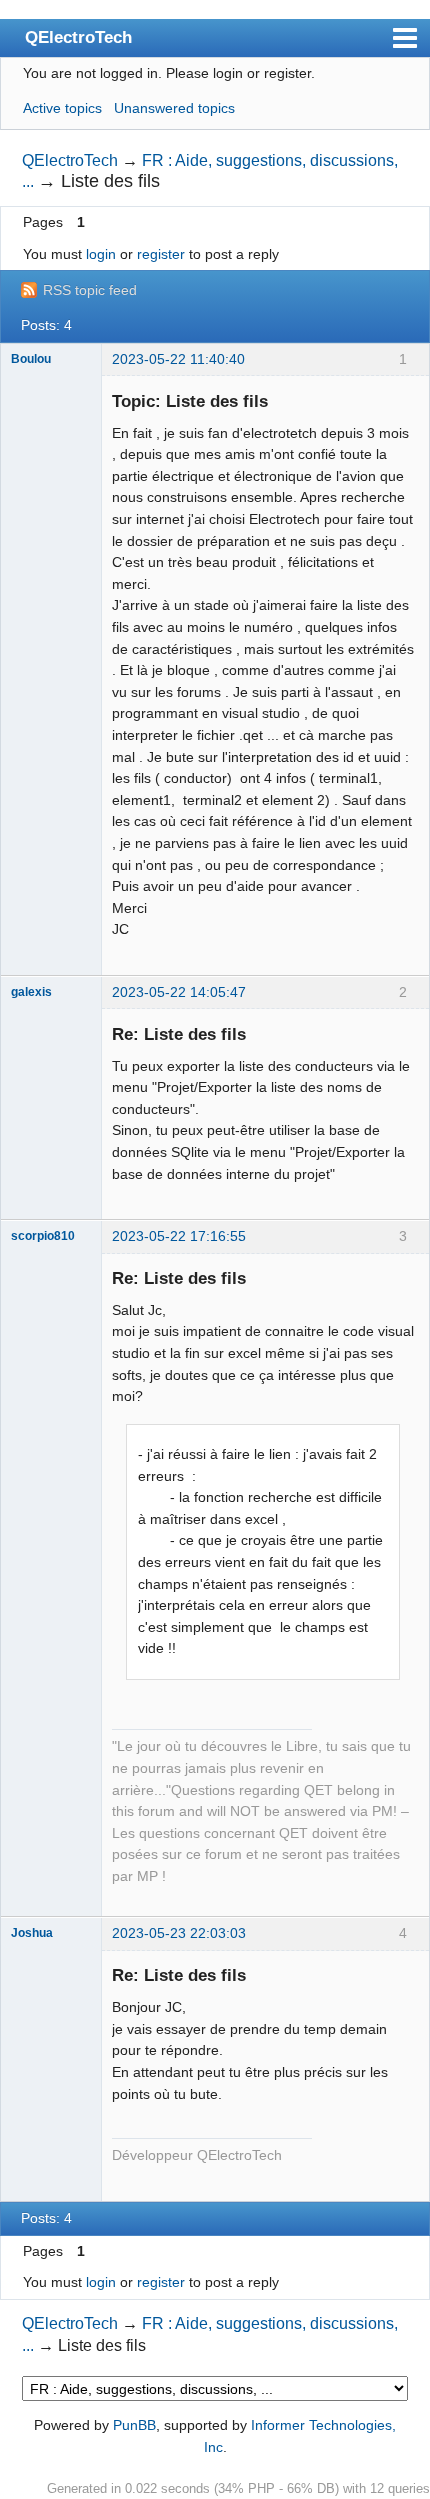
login (101, 254)
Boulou (31, 359)
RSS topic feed (90, 290)
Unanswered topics (174, 108)
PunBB (134, 2425)
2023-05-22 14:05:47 (179, 992)
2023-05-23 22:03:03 (179, 1933)
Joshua (32, 1933)
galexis (31, 992)
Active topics (62, 108)
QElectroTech (78, 37)
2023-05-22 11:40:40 (178, 359)
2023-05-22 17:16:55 (179, 1236)
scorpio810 (43, 1236)
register (161, 254)
